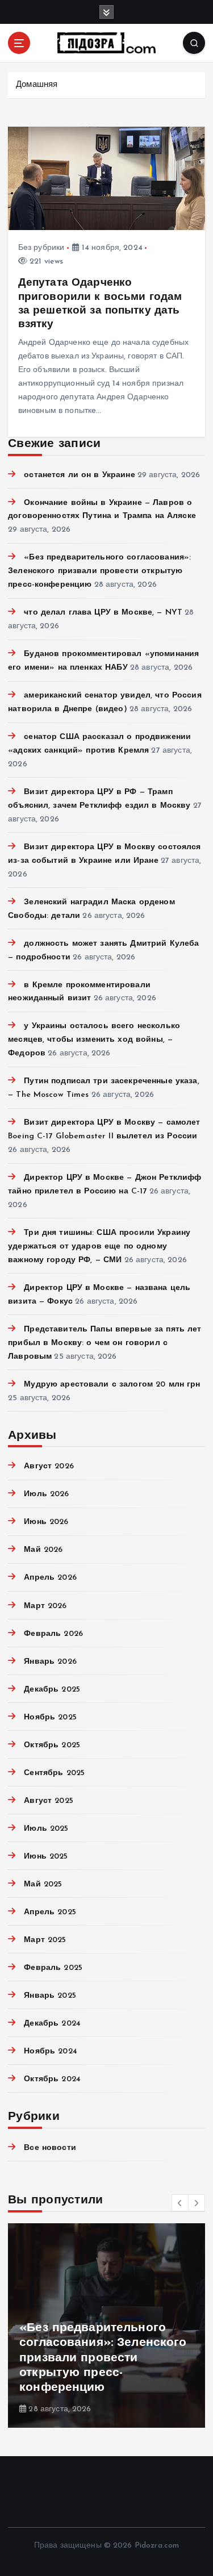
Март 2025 (45, 1940)
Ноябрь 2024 (51, 2051)
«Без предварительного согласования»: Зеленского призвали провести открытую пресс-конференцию (99, 571)
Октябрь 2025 (52, 1745)
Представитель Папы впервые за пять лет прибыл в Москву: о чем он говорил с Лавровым (105, 1343)
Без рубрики (41, 248)
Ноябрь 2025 (50, 1717)
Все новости (50, 2148)
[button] (180, 2203)
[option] (106, 2326)
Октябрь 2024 (52, 2079)
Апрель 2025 (50, 1912)
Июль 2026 (46, 1494)
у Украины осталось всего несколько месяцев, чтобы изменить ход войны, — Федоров (94, 1040)
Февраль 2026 (53, 1634)
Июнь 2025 (46, 1857)
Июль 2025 (46, 1829)
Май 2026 (43, 1550)
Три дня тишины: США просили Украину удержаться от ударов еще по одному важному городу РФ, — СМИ (99, 1247)
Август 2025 (49, 1801)
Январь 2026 (50, 1662)
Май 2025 (43, 1884)
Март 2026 (45, 1606)
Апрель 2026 (50, 1578)
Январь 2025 (50, 1996)
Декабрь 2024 (52, 2024)
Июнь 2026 (46, 1522)
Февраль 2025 (53, 1968)
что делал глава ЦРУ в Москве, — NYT (103, 613)
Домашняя (37, 85)
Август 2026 (49, 1466)
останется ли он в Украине (80, 475)
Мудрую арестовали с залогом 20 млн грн (112, 1385)
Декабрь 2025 (52, 1690)
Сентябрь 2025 (54, 1773)
